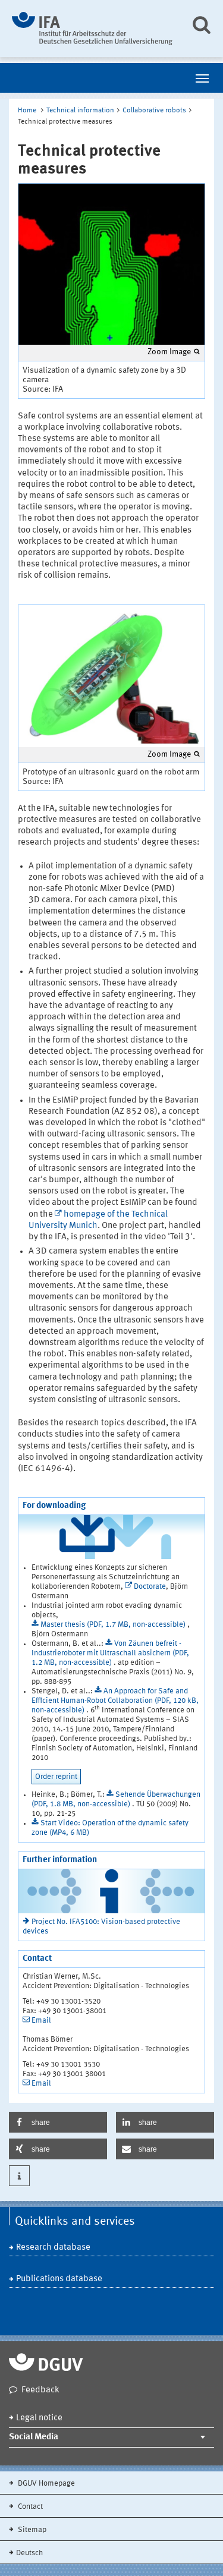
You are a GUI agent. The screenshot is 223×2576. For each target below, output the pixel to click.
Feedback (40, 2390)
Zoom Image (169, 352)
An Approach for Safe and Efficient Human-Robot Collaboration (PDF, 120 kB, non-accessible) (115, 1701)
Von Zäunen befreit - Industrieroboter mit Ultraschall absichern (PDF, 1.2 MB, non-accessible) (110, 1653)
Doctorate (150, 1587)
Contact (29, 2507)
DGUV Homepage (45, 2484)
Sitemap (31, 2530)
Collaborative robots (154, 111)
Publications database (59, 2279)
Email (41, 2021)
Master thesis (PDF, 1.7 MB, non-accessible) (114, 1625)
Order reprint (56, 1777)
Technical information (80, 111)
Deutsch (29, 2553)
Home (27, 111)
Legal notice (39, 2418)
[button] (58, 2122)
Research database (53, 2248)
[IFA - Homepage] (92, 29)
